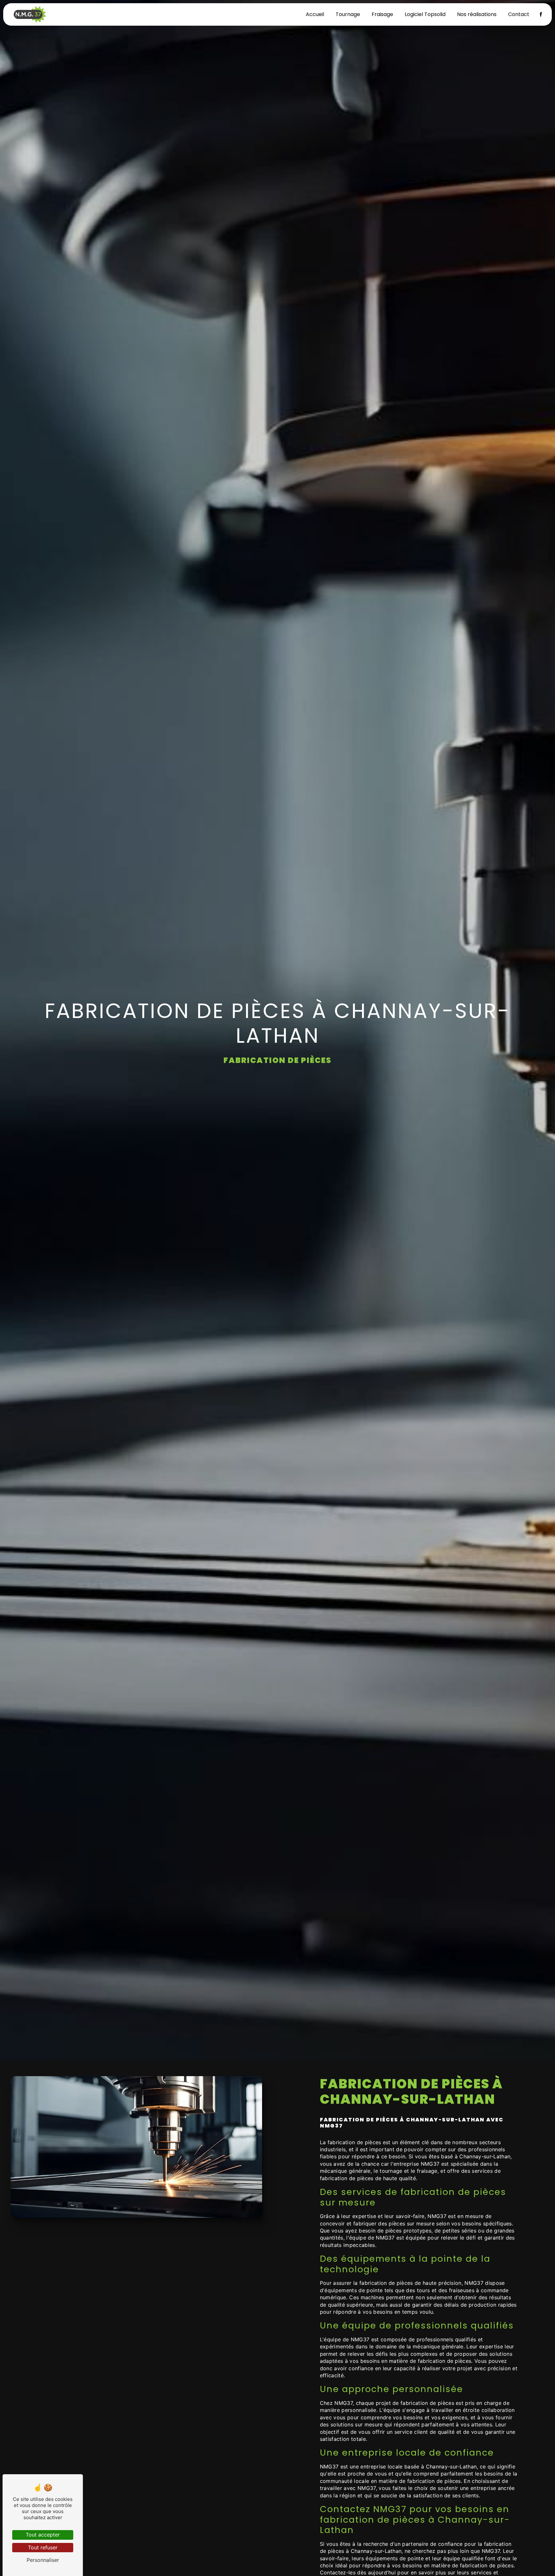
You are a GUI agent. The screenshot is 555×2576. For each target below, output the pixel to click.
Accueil (315, 14)
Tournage (348, 14)
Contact (519, 14)
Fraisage (382, 14)
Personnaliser (43, 2560)
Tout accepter (43, 2535)
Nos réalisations (477, 14)
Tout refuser (43, 2547)
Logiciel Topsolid (425, 14)
